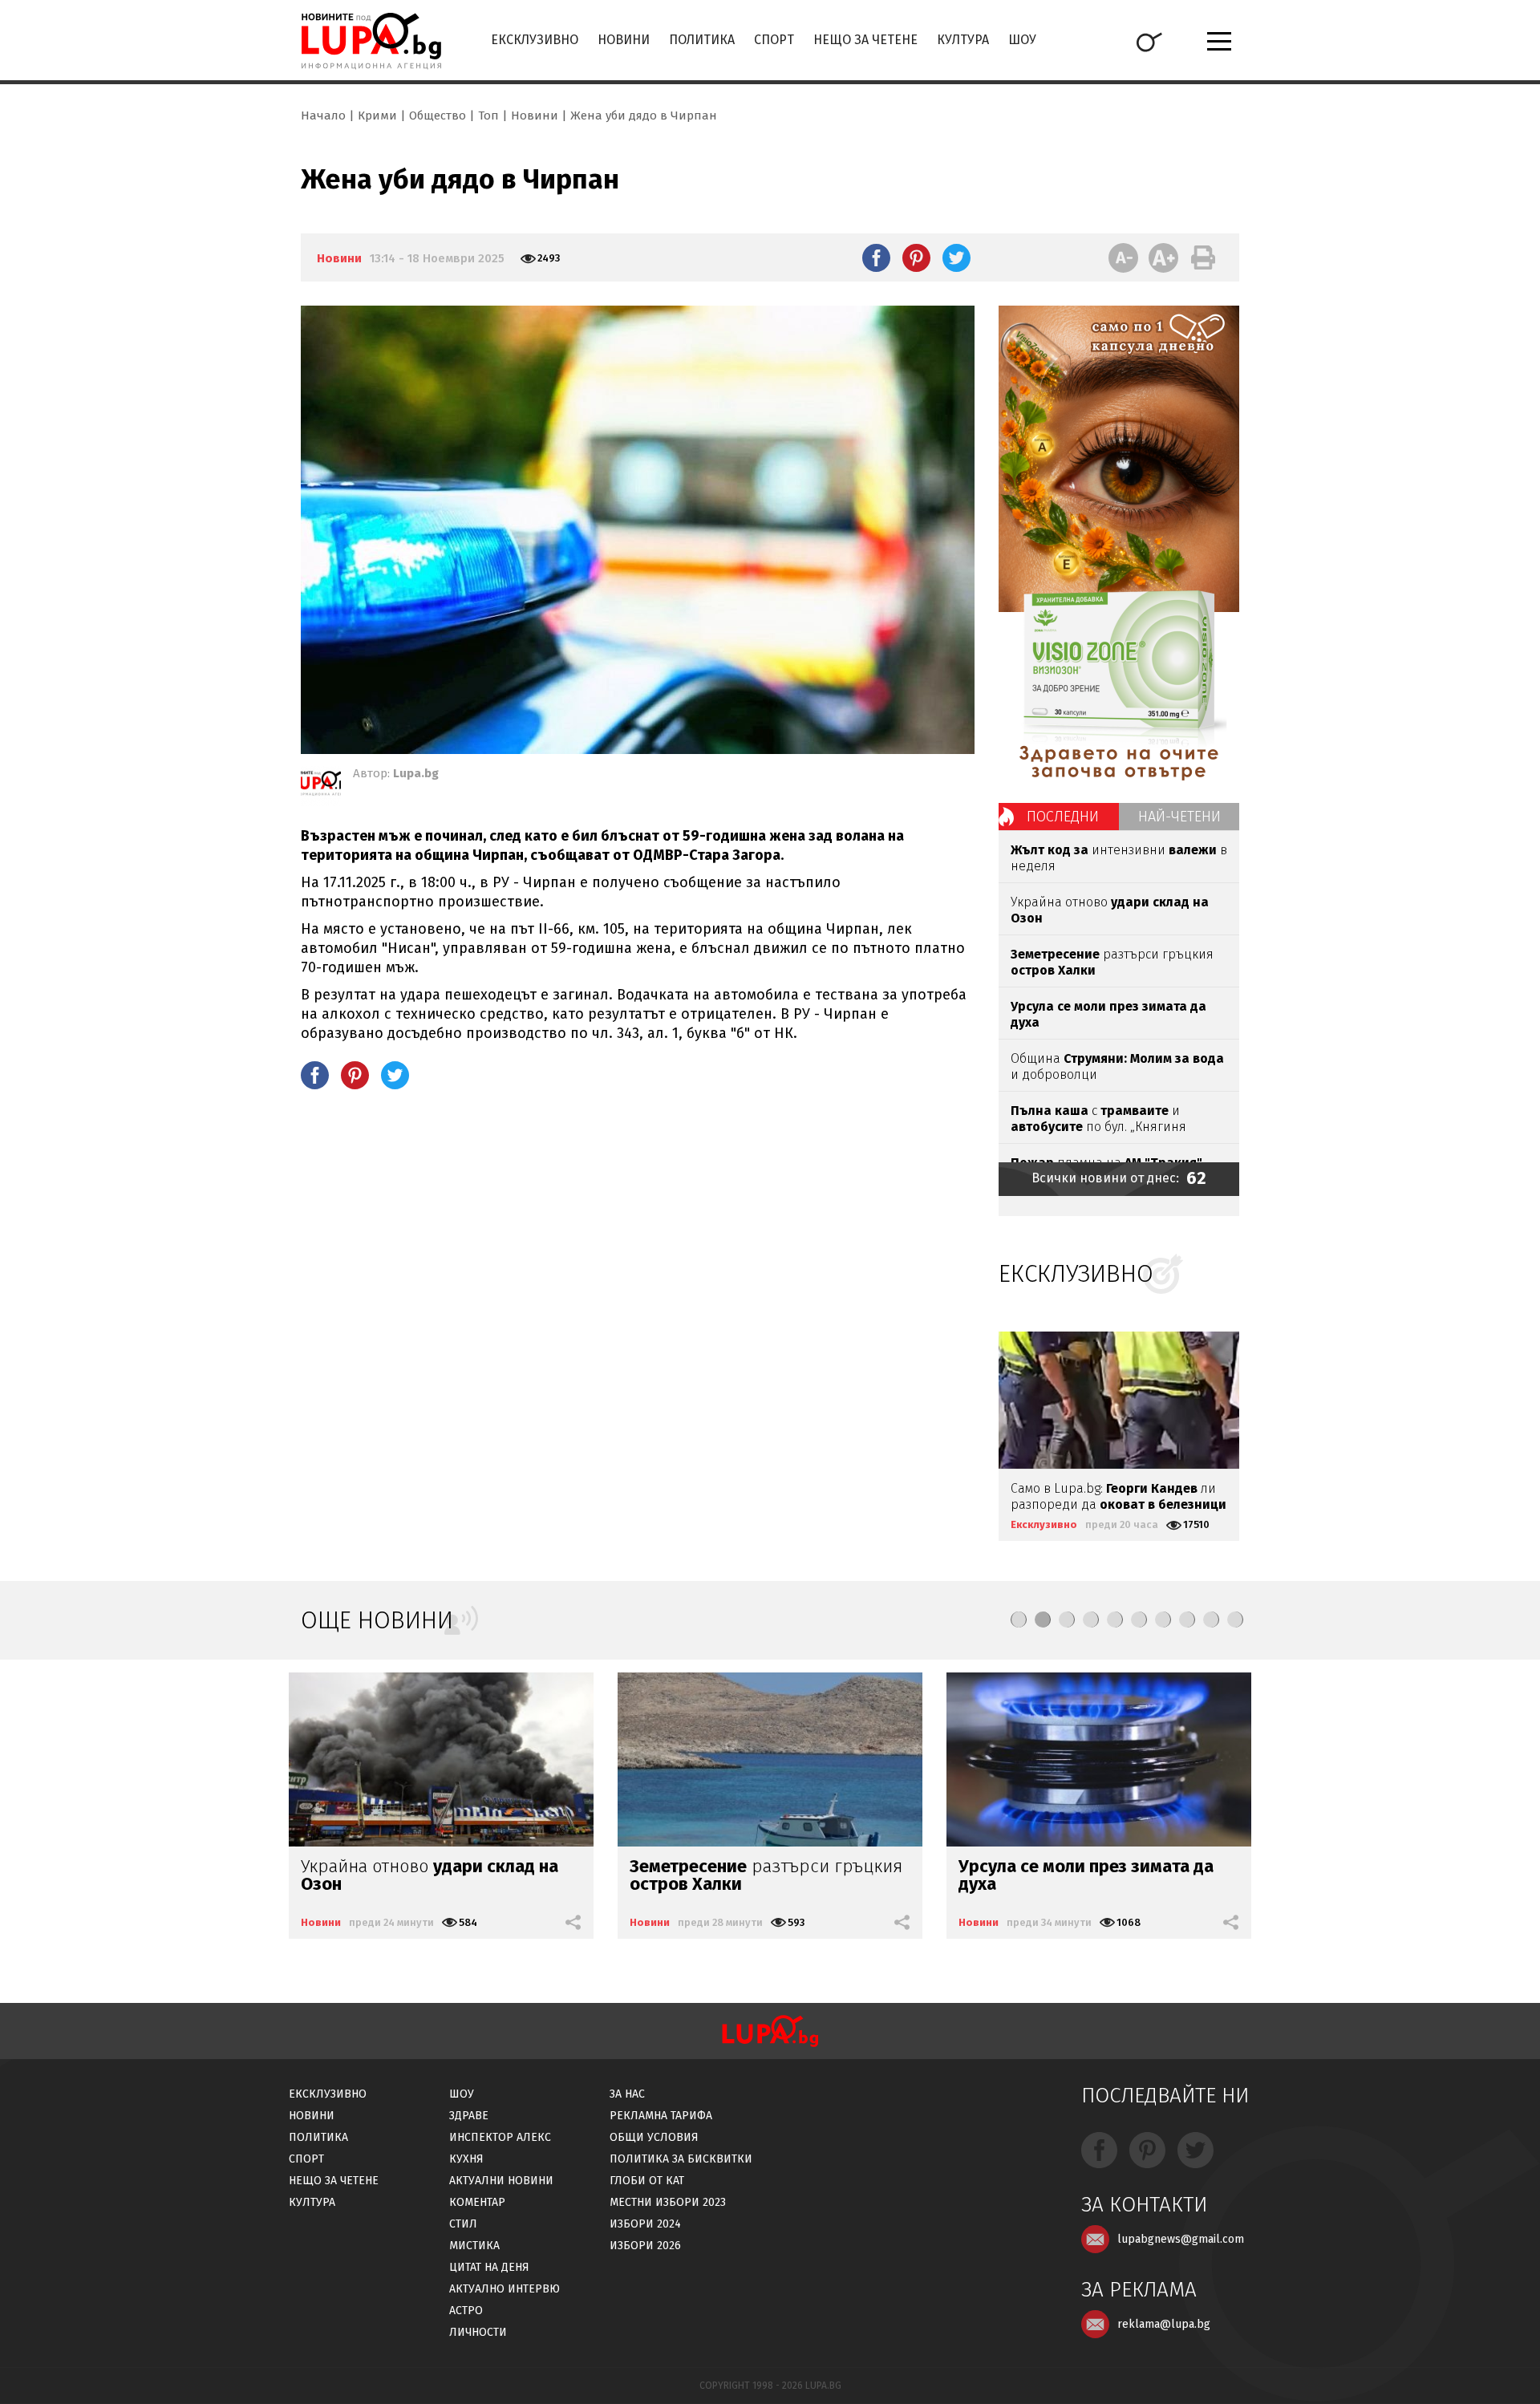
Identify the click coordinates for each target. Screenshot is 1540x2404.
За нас (627, 2094)
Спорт (774, 40)
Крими (377, 116)
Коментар (477, 2202)
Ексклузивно (535, 40)
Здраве (469, 2116)
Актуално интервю (505, 2289)
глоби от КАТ (647, 2181)
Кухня (466, 2159)
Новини (624, 40)
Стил (463, 2224)
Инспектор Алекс (500, 2137)
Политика (702, 40)
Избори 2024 (645, 2224)
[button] (1019, 1620)
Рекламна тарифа (661, 2116)
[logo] (371, 41)
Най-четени (1179, 817)
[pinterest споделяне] (916, 257)
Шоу (1022, 40)
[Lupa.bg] (321, 786)
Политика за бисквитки (681, 2159)
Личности (478, 2332)
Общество (438, 116)
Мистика (474, 2246)
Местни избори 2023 (668, 2202)
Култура (963, 40)
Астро (466, 2311)
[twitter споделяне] (956, 257)
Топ (488, 116)
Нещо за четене (865, 40)
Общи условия (654, 2137)
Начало (323, 116)
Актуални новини (501, 2181)
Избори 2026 (645, 2246)
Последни (1063, 817)
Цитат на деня (489, 2267)
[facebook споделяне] (876, 257)
